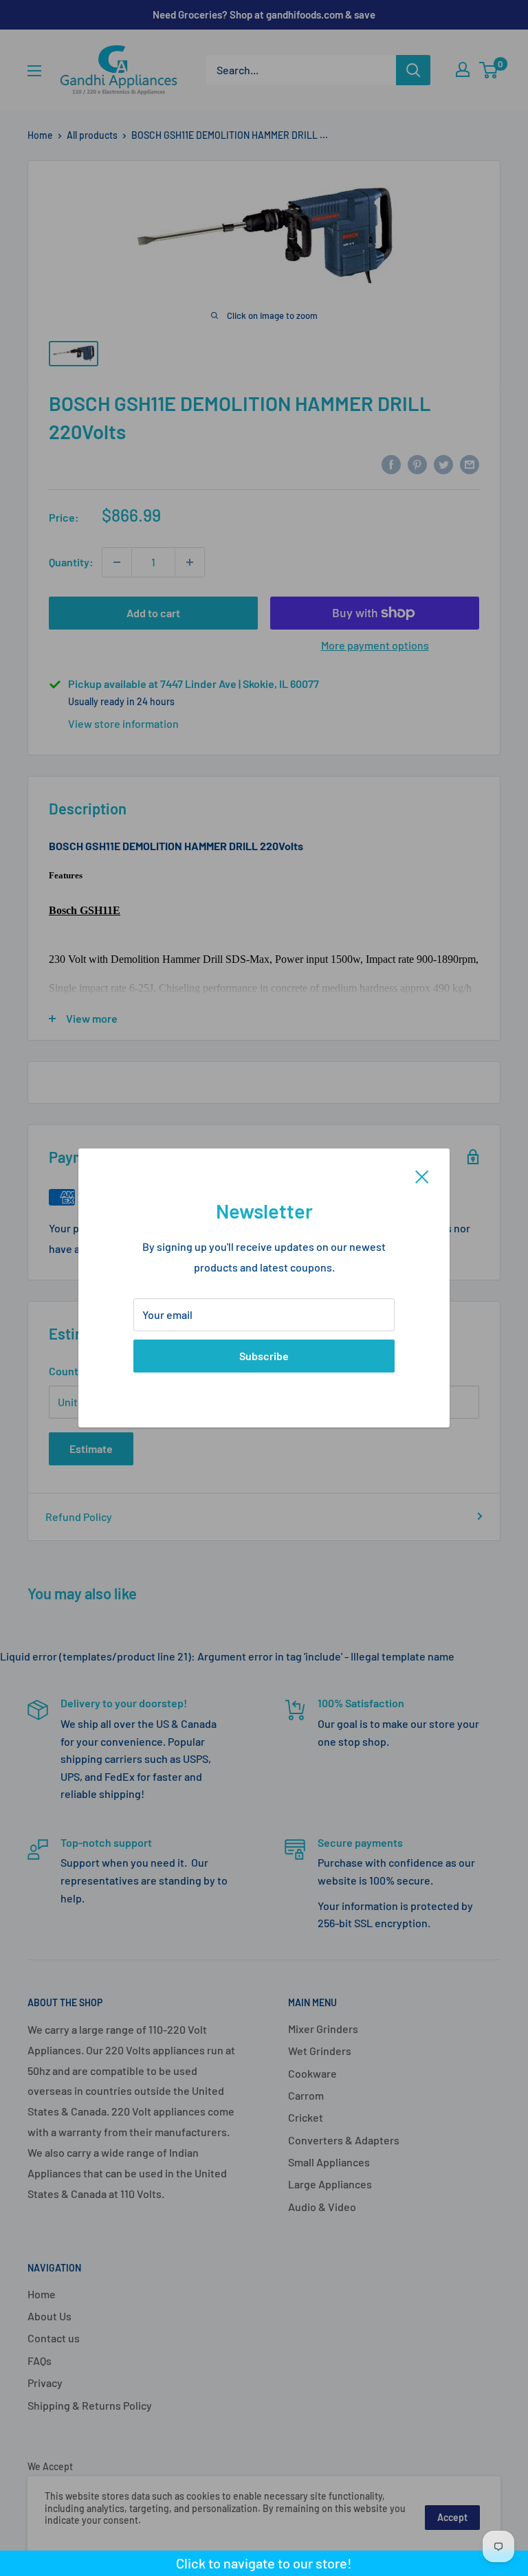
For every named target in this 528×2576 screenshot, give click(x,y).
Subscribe (264, 1356)
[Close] (422, 1175)
